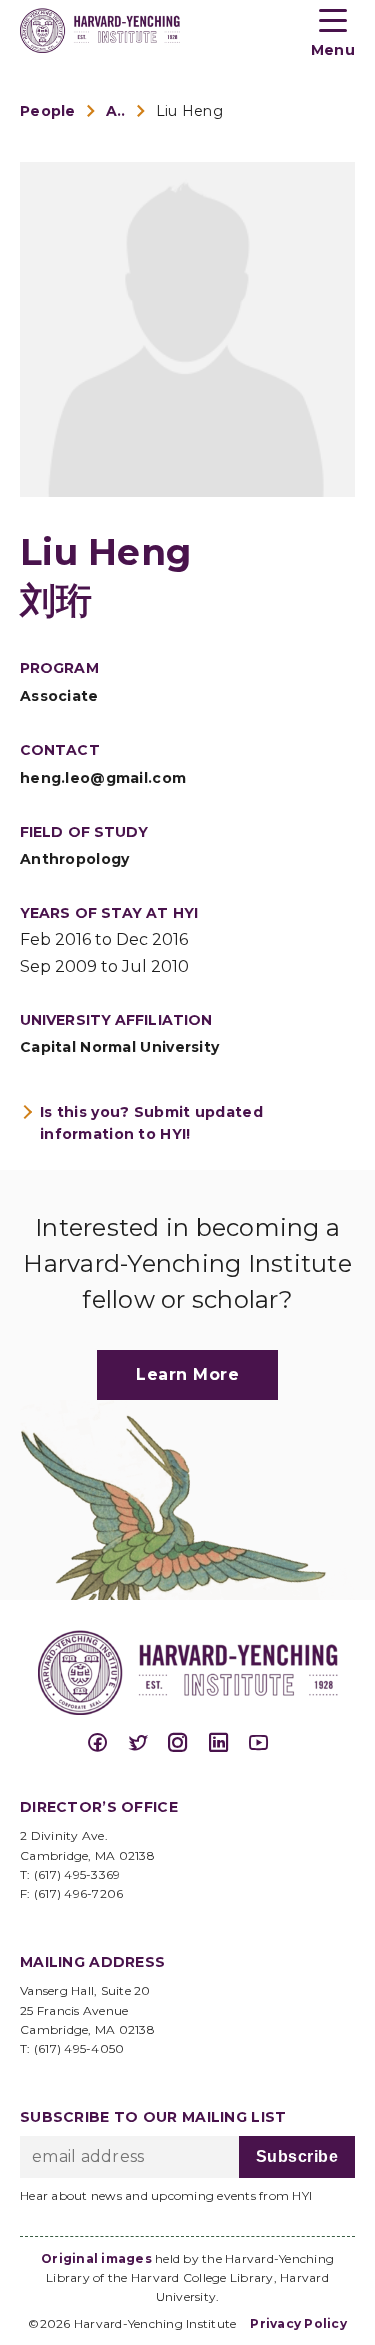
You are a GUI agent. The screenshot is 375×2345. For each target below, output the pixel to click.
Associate (59, 696)
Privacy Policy (298, 2323)
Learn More (187, 1374)
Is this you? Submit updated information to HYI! (151, 1123)
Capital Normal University (119, 1047)
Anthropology (74, 859)
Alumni (116, 111)
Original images (96, 2258)
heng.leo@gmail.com (103, 778)
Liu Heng (189, 111)
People (48, 111)
